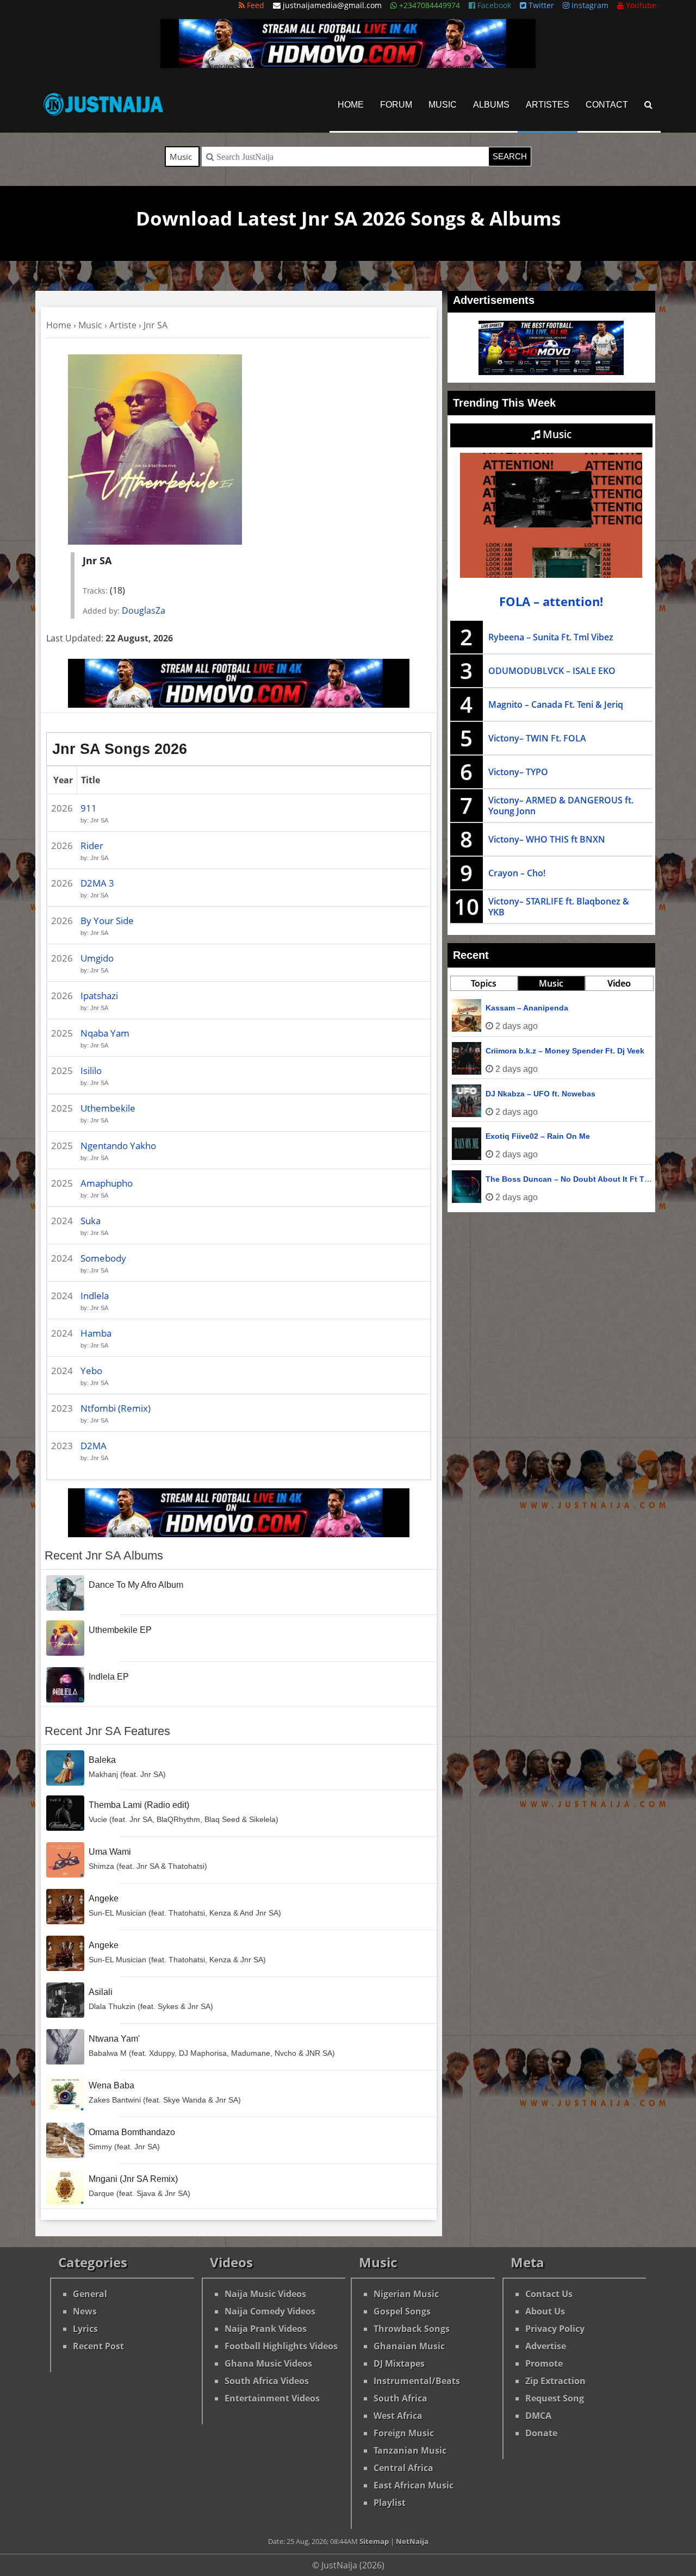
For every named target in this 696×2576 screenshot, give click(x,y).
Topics (484, 983)
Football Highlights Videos (281, 2346)
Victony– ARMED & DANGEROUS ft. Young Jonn (561, 806)
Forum (396, 105)
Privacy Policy (555, 2329)
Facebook (493, 5)
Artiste (123, 325)
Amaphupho (107, 1183)
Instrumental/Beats (417, 2381)
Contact (607, 105)
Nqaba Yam (105, 1033)
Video (619, 983)
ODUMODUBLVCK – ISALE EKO (552, 671)
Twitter (540, 5)
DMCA (538, 2416)
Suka (91, 1221)
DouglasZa (144, 610)
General (90, 2294)
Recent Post (98, 2346)
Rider (92, 846)
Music (443, 105)
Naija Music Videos (265, 2294)
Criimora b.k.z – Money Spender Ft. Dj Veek (565, 1051)
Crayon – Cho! (517, 873)
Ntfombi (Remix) (116, 1408)
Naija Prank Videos (266, 2329)
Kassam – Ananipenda (527, 1008)
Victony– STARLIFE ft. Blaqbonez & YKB (559, 907)
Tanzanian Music (410, 2450)
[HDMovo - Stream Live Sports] (348, 65)
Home (351, 105)
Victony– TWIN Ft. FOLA (537, 738)
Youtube (640, 5)
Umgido (97, 958)
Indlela (95, 1296)
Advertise (546, 2346)
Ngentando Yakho (118, 1146)
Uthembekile (108, 1108)
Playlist (390, 2503)
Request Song (555, 2398)
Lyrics (85, 2329)
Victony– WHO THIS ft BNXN (547, 839)
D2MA (94, 1446)
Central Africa (403, 2468)
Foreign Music (404, 2433)
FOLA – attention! (551, 601)
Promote (544, 2363)
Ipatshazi (99, 996)
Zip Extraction (555, 2381)
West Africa (398, 2416)
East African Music (414, 2485)
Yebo (91, 1371)
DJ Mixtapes (399, 2363)
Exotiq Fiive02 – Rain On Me (538, 1136)
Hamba (96, 1333)
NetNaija (412, 2541)
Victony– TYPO (518, 772)
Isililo (91, 1071)
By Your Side (107, 921)
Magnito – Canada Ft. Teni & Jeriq (556, 704)
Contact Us (549, 2294)
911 (89, 808)
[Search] (648, 105)
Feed (254, 5)
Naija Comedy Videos (270, 2311)
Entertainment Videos (272, 2398)
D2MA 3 (97, 883)
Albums (491, 105)
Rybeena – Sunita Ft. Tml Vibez (551, 637)
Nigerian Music (406, 2294)
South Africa (400, 2398)
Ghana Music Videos (268, 2363)
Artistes (548, 105)
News (85, 2311)
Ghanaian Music (409, 2346)
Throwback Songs (412, 2329)
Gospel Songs (402, 2311)
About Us (545, 2311)
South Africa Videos (267, 2381)
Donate (541, 2433)
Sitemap (374, 2541)
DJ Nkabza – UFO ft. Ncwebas (540, 1094)
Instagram (589, 5)
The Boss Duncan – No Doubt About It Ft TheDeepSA (584, 1179)
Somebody (103, 1258)
